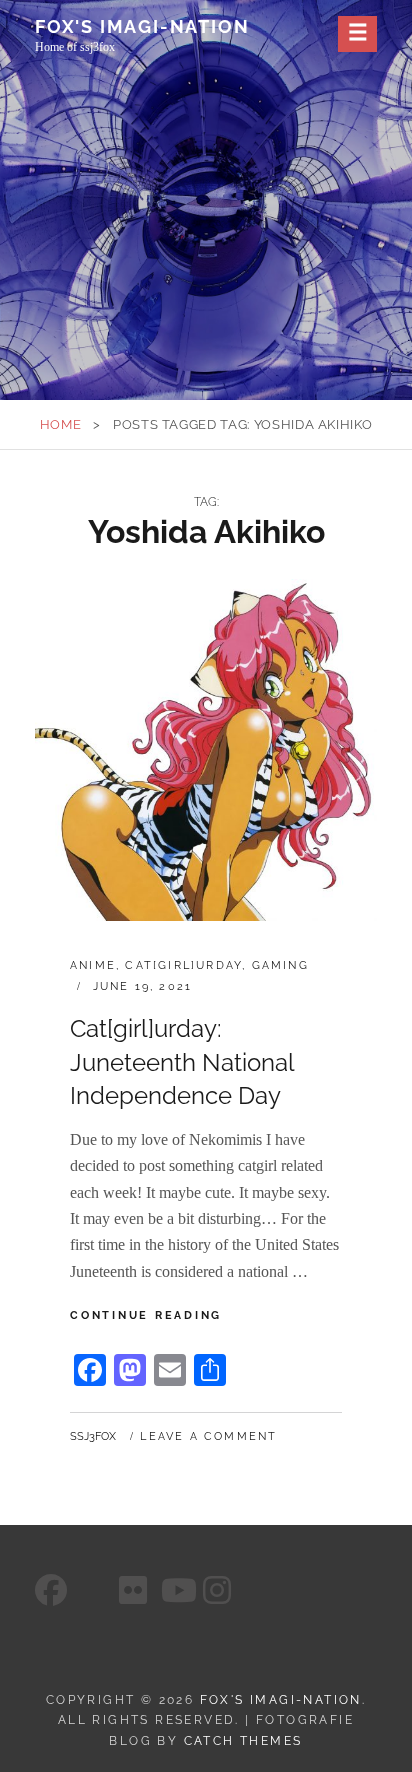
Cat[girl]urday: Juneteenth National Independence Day (182, 1062)
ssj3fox (93, 1436)
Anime (93, 965)
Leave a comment (208, 1436)
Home (61, 424)
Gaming (280, 965)
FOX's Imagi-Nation (142, 26)
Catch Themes (243, 1741)
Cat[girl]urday (183, 965)
